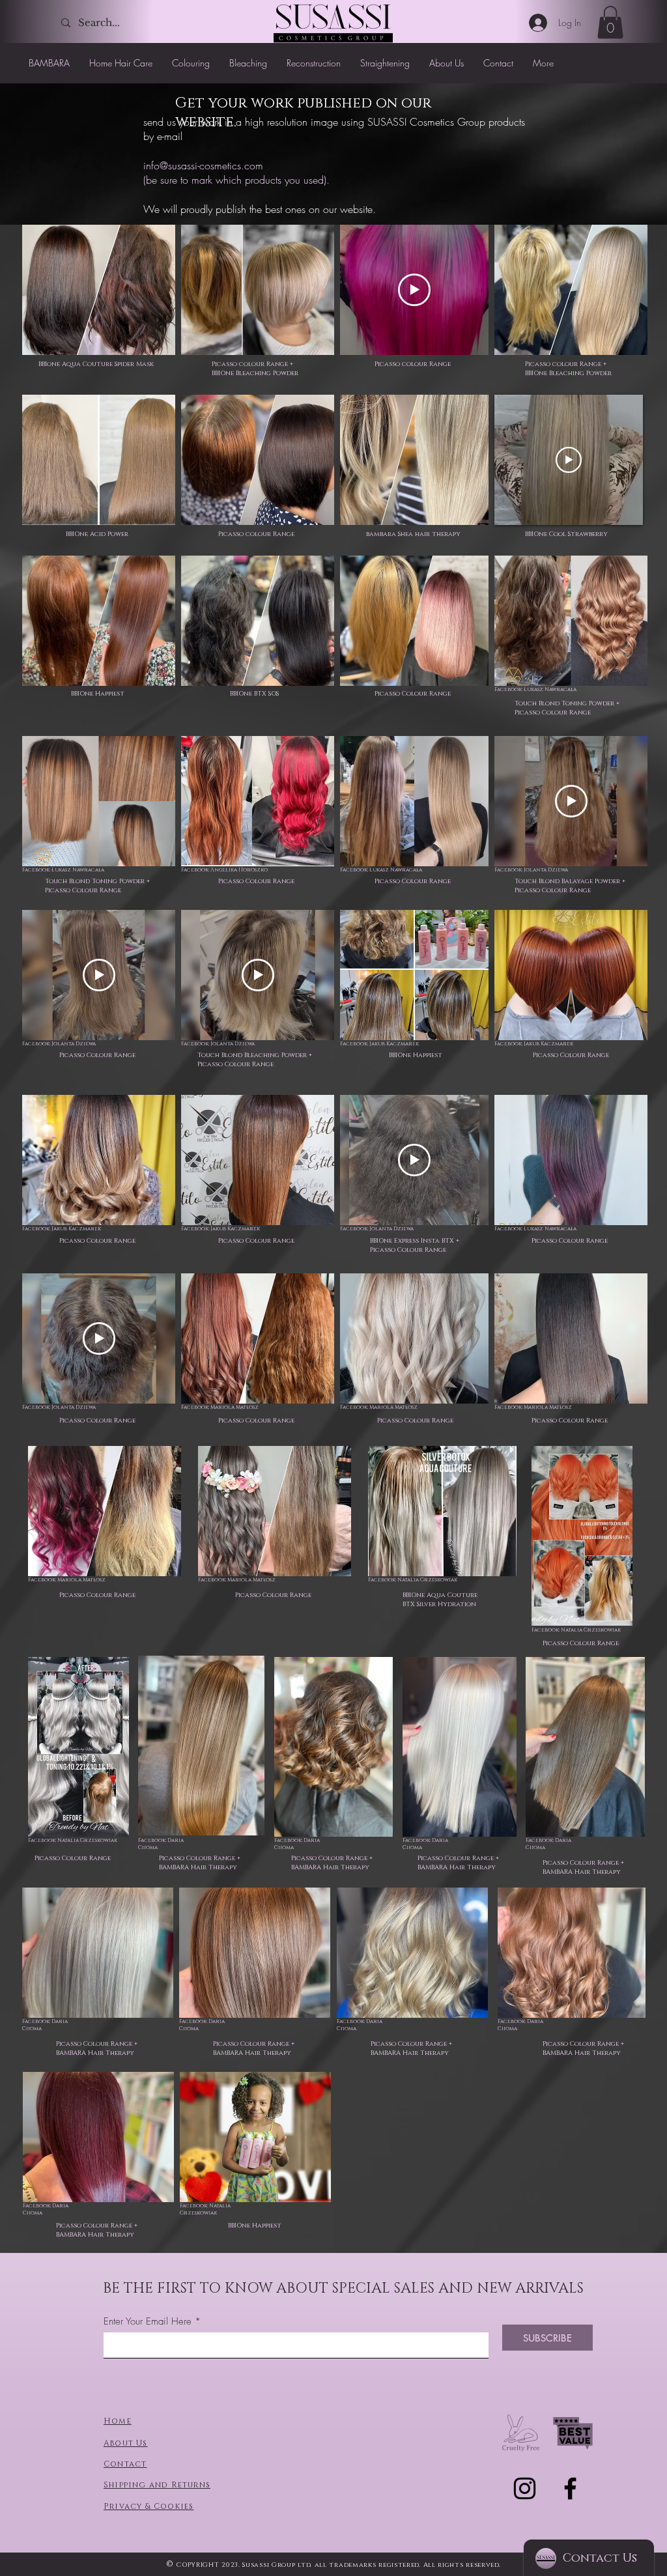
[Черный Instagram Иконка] (525, 2488)
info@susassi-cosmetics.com (203, 165)
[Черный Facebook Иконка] (570, 2488)
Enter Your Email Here (148, 2322)
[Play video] (414, 290)
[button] (610, 22)
